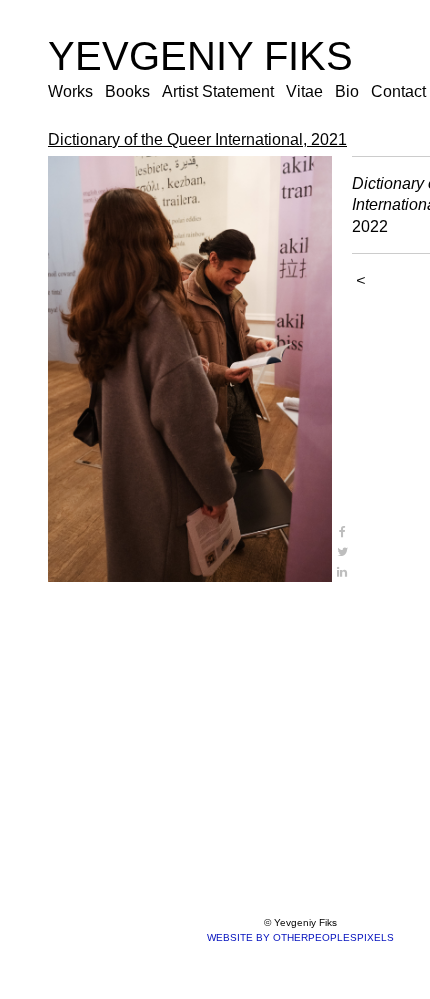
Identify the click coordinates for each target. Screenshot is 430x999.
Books (127, 91)
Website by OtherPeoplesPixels (300, 937)
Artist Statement (218, 91)
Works (70, 91)
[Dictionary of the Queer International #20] (190, 369)
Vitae (304, 91)
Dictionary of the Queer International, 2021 (197, 139)
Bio (347, 91)
